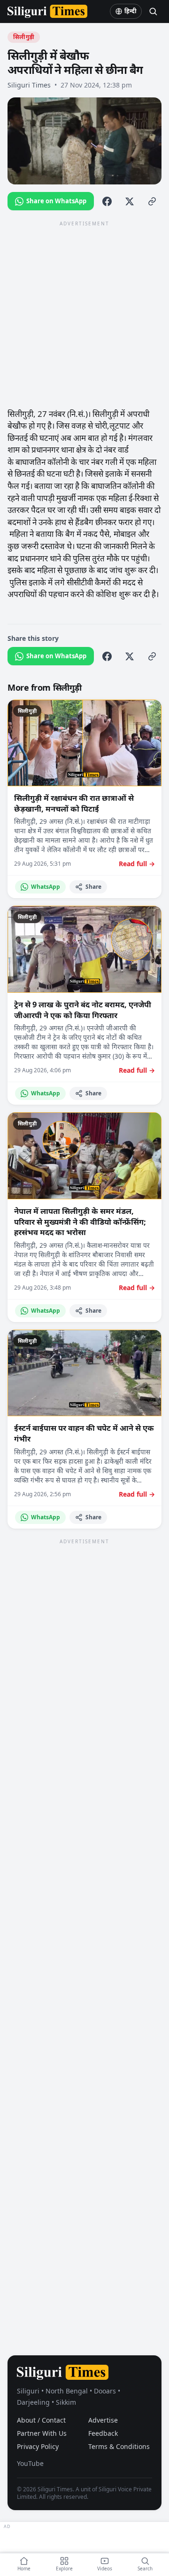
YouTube (30, 2463)
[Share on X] (130, 201)
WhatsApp (46, 887)
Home (24, 2568)
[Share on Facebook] (107, 201)
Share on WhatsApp (56, 201)
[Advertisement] (84, 314)
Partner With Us (42, 2433)
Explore (64, 2568)
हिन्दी (131, 11)
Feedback (103, 2433)
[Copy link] (152, 201)
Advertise (103, 2420)
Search (145, 2568)
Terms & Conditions (119, 2446)
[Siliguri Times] (47, 11)
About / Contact (41, 2420)
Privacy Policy (38, 2446)
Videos (105, 2568)
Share (93, 887)
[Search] (153, 11)
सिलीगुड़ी (24, 37)
